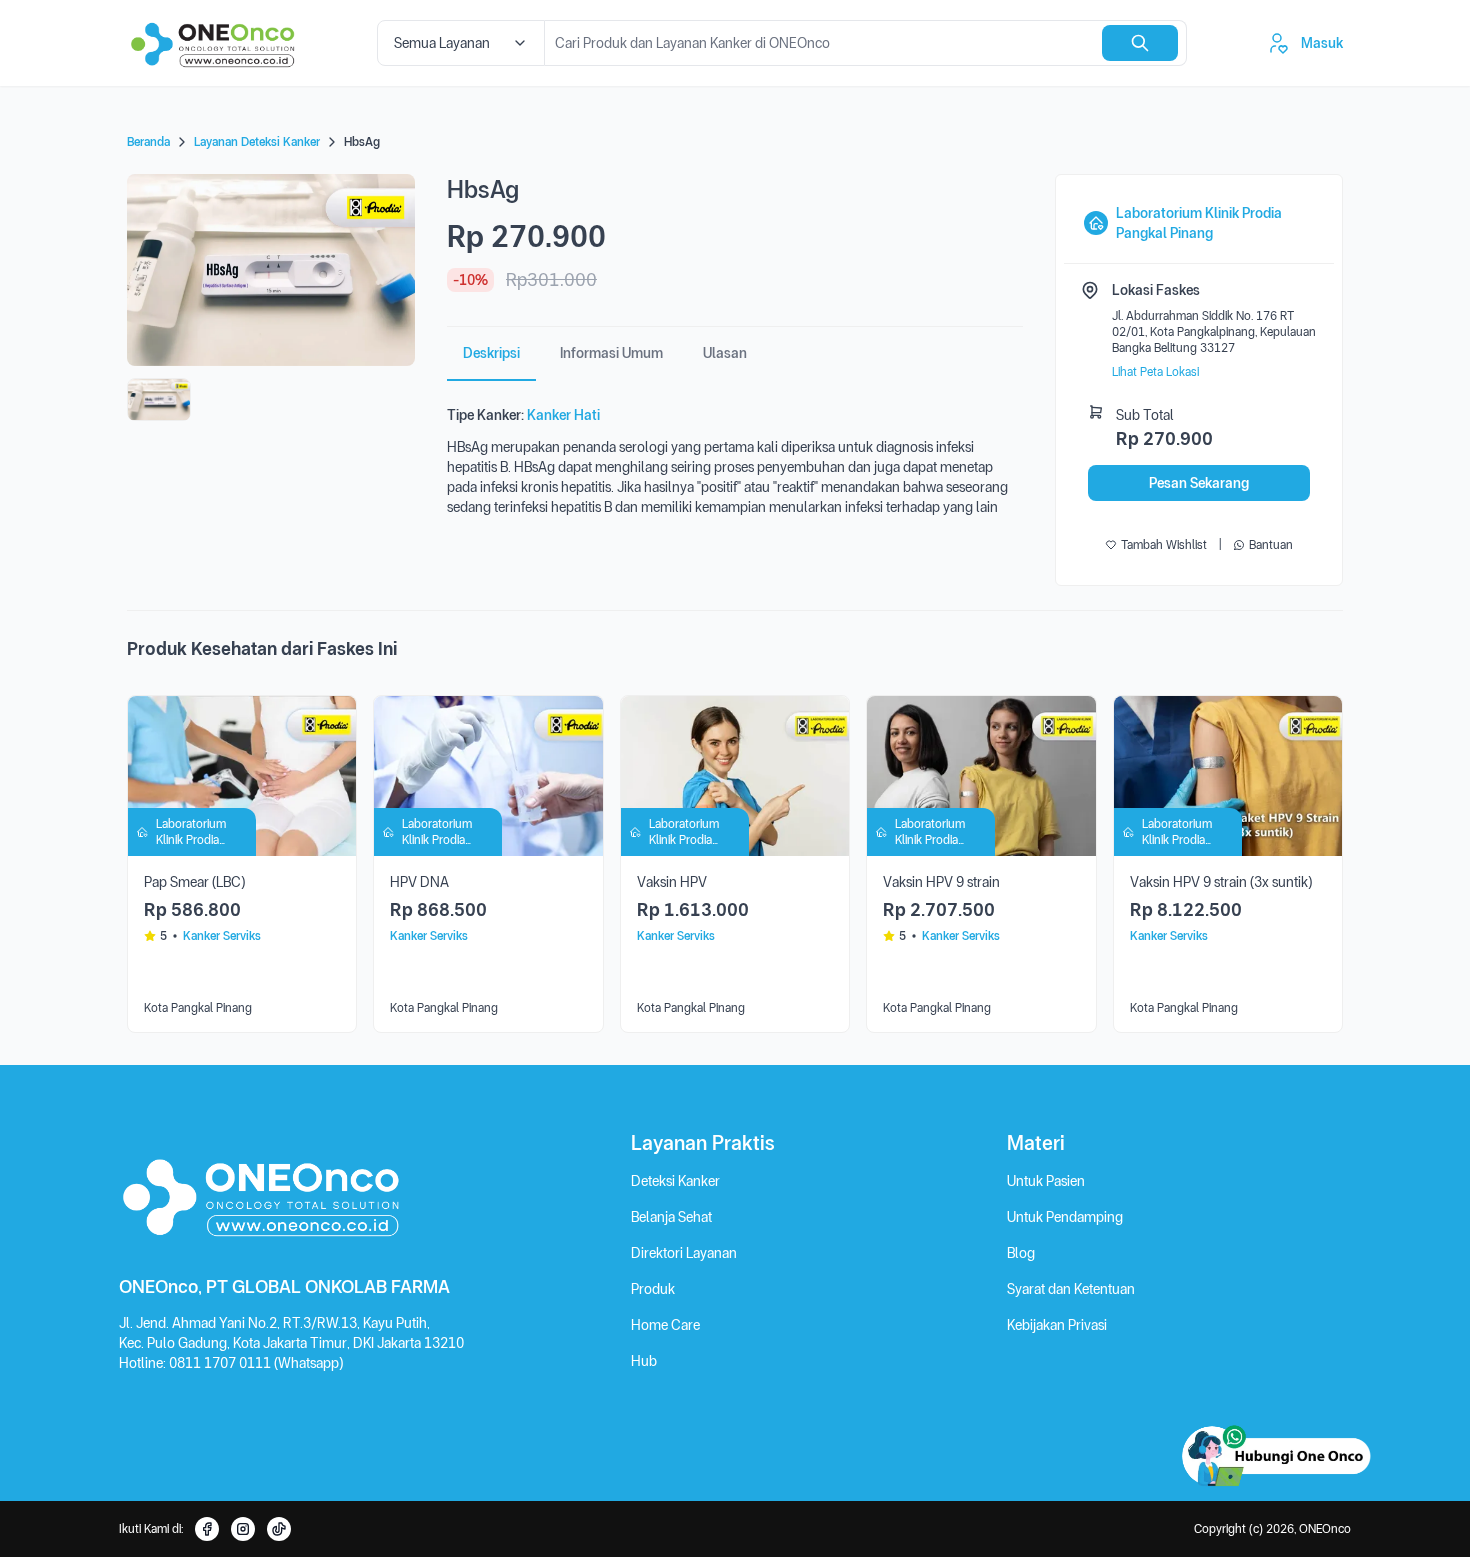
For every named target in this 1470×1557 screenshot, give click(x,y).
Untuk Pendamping (1065, 1217)
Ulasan (725, 353)
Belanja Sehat (671, 1217)
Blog (1021, 1253)
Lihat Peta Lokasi (1155, 372)
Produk (653, 1289)
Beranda (148, 142)
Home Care (665, 1325)
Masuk (1322, 43)
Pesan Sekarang (1199, 483)
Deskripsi (491, 353)
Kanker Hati (563, 415)
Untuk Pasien (1046, 1181)
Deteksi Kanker (675, 1181)
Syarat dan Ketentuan (1071, 1289)
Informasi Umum (611, 353)
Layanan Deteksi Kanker (257, 142)
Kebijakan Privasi (1057, 1325)
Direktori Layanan (684, 1253)
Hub (644, 1361)
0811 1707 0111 (221, 1363)
